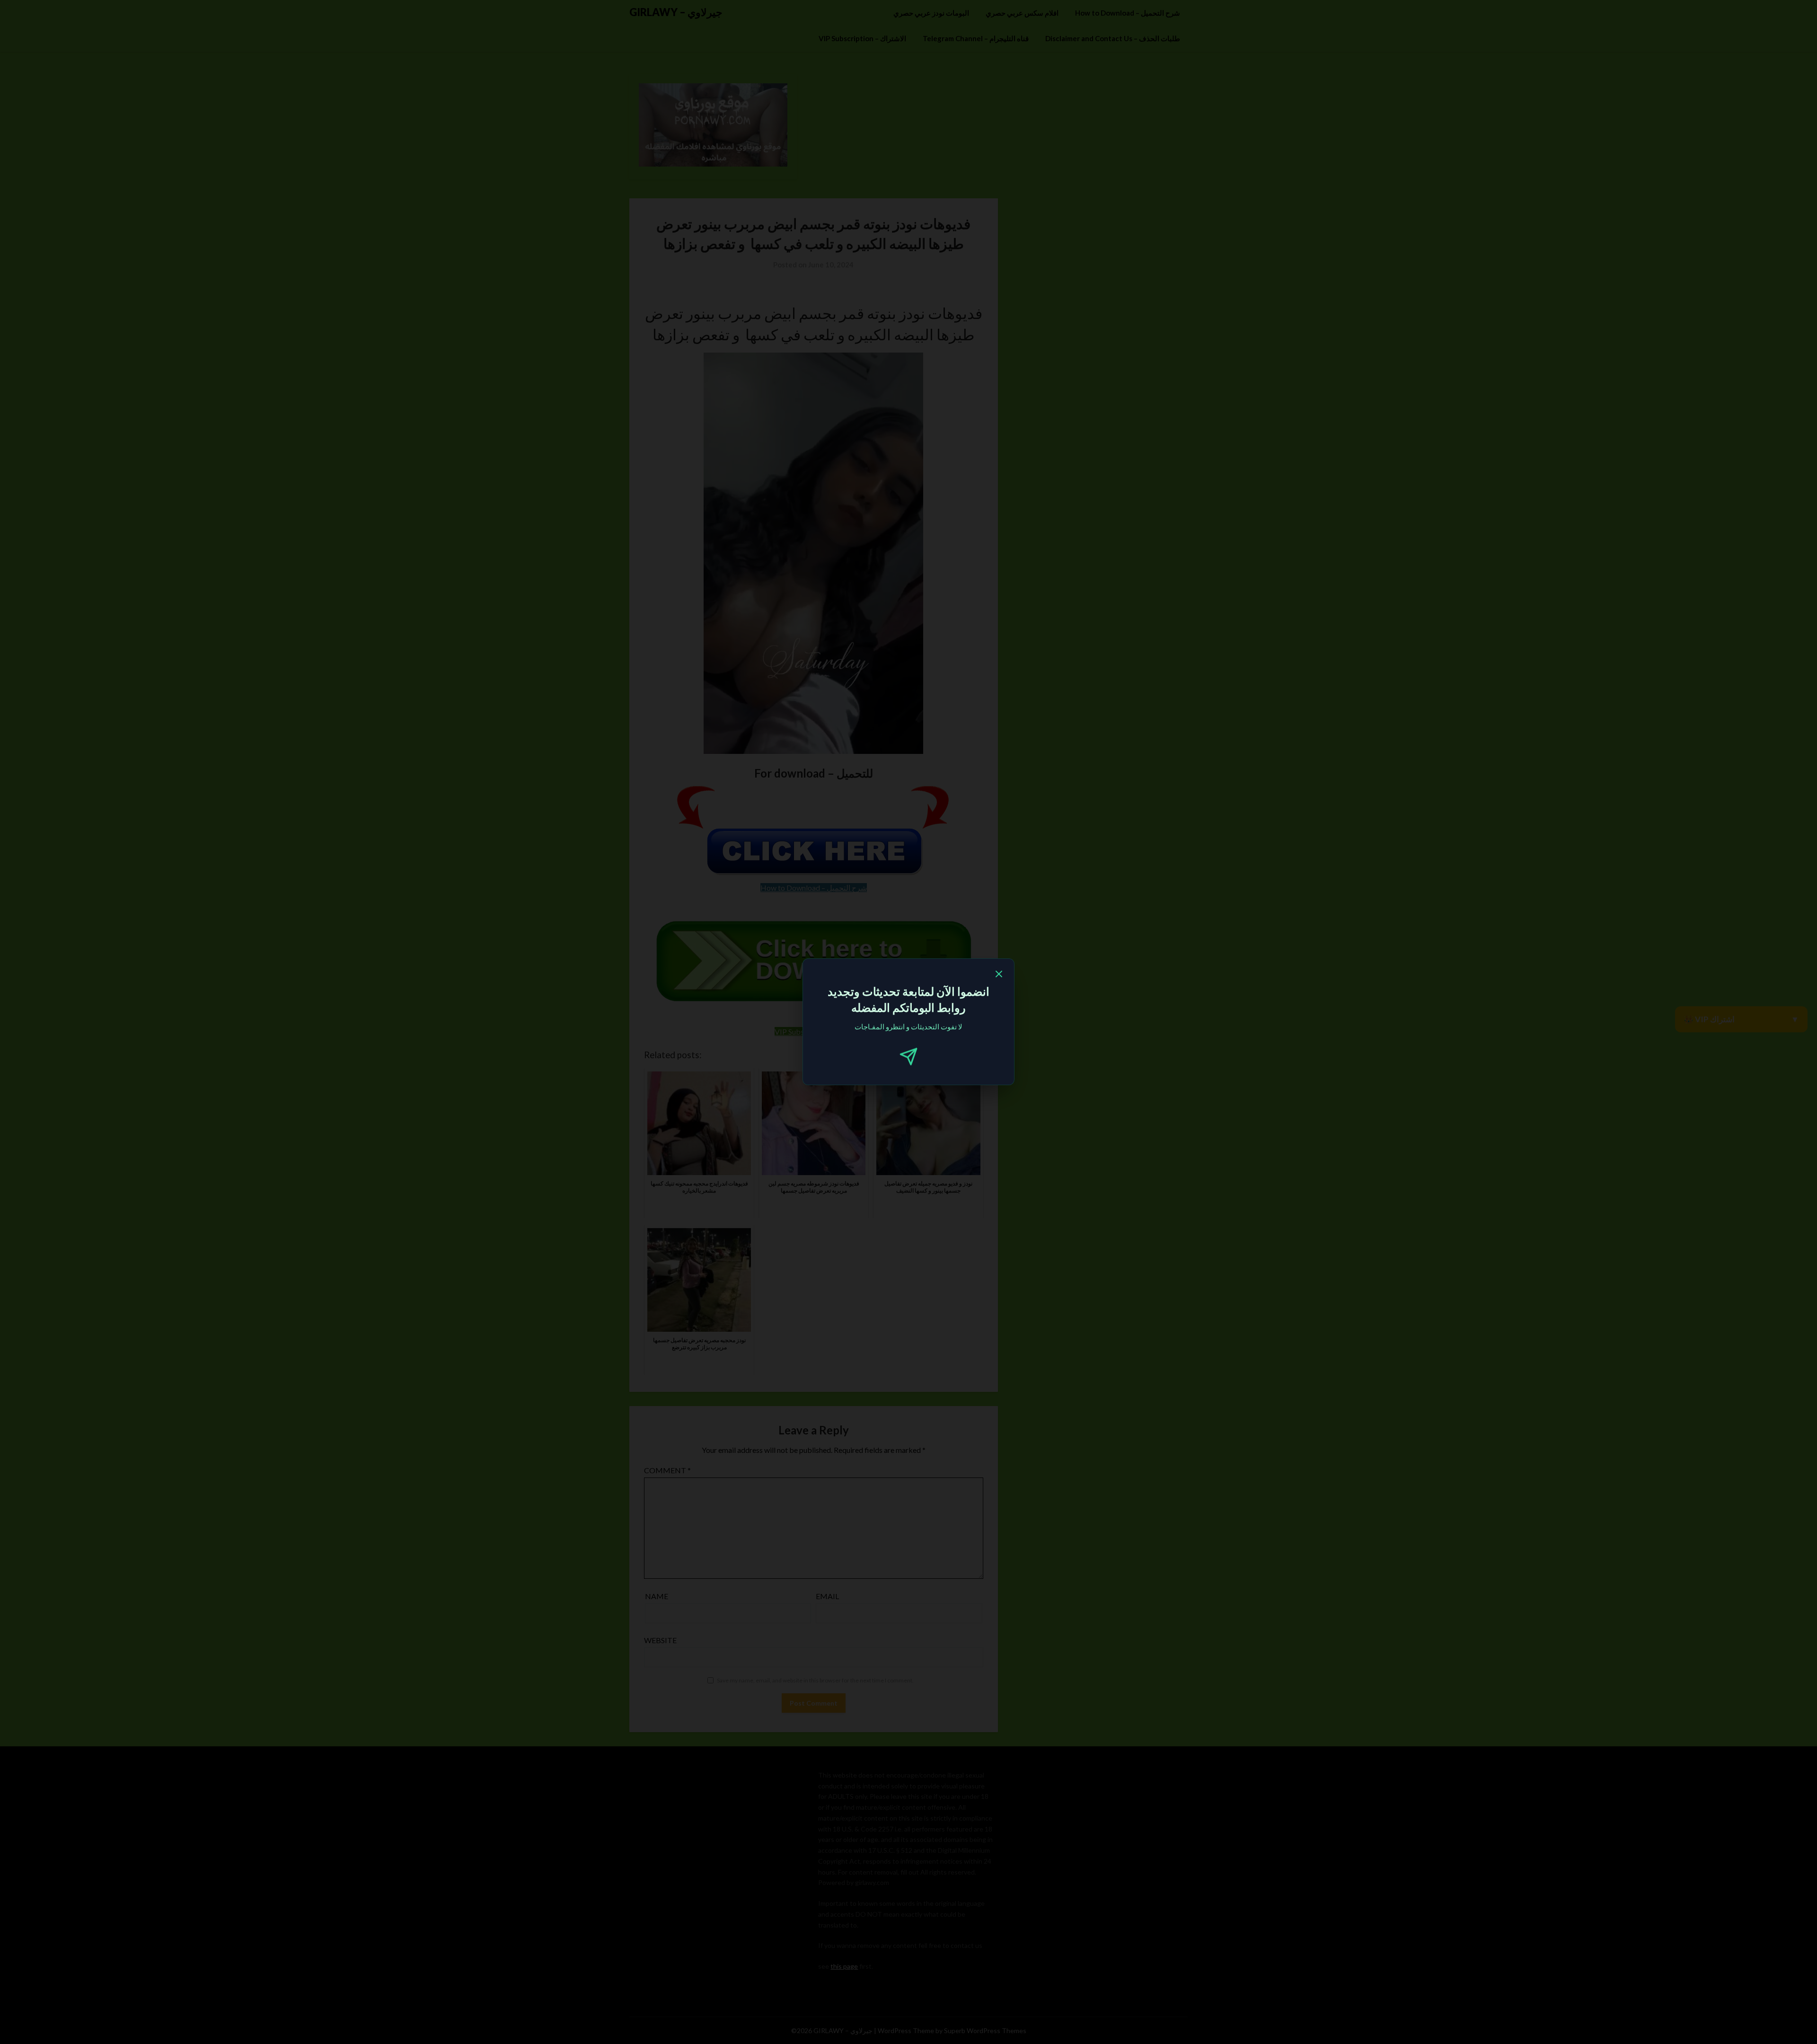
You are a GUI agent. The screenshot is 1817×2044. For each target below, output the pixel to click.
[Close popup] (999, 975)
